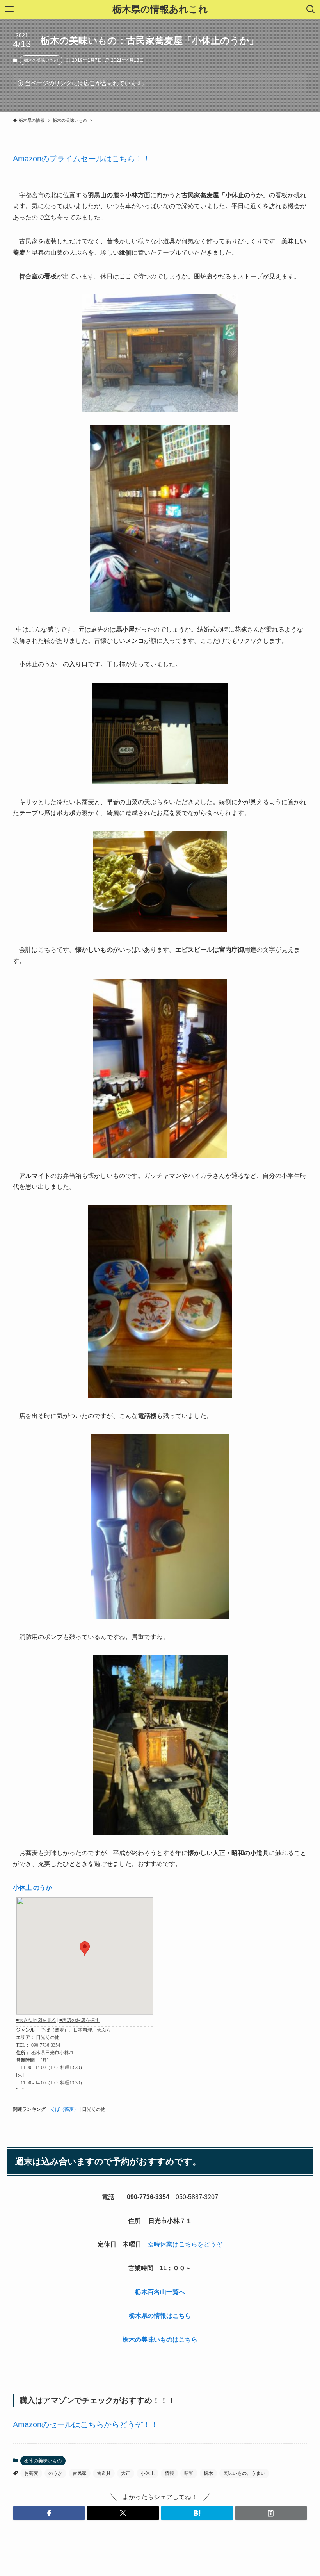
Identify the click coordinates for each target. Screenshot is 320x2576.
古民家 (80, 2473)
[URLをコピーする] (271, 2513)
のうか (55, 2473)
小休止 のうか (32, 1888)
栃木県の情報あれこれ (160, 9)
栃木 (208, 2473)
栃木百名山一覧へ (160, 2292)
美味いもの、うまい (244, 2473)
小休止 (148, 2473)
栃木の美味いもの (41, 60)
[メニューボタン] (9, 9)
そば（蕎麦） (64, 2109)
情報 (169, 2473)
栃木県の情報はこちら (160, 2316)
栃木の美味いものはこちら (160, 2340)
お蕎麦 (31, 2473)
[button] (49, 2513)
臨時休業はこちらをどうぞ (185, 2244)
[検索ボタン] (311, 9)
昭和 (189, 2473)
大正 (126, 2473)
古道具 (104, 2473)
